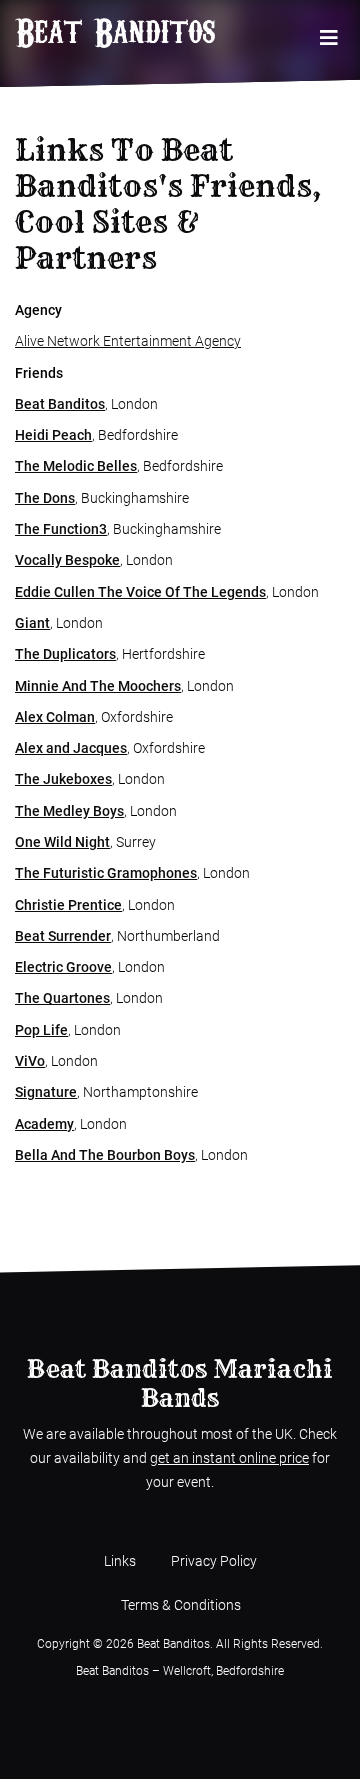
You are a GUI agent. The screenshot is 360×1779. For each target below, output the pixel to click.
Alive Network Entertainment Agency (128, 341)
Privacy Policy (214, 1561)
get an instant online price (229, 1458)
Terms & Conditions (181, 1605)
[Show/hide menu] (328, 38)
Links (120, 1561)
